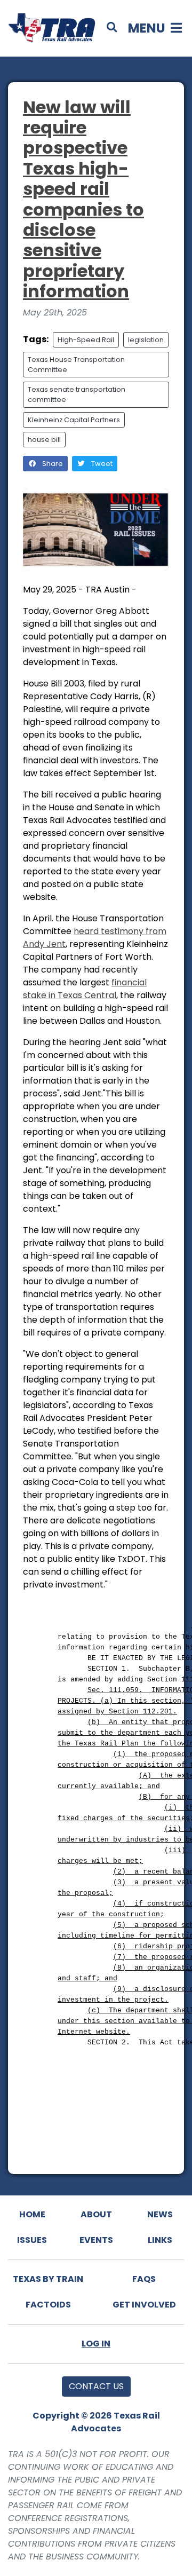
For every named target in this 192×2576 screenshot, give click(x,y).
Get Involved (144, 2305)
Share (52, 464)
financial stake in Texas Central (85, 989)
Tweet (101, 464)
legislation (146, 340)
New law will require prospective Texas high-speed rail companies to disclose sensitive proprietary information (83, 199)
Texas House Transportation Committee (76, 365)
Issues (32, 2240)
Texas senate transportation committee (77, 394)
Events (96, 2240)
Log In (96, 2344)
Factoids (48, 2305)
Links (160, 2240)
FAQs (144, 2279)
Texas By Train (48, 2279)
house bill (44, 440)
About (96, 2214)
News (160, 2214)
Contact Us (96, 2386)
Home (32, 2214)
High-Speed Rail (86, 340)
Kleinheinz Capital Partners (74, 420)
